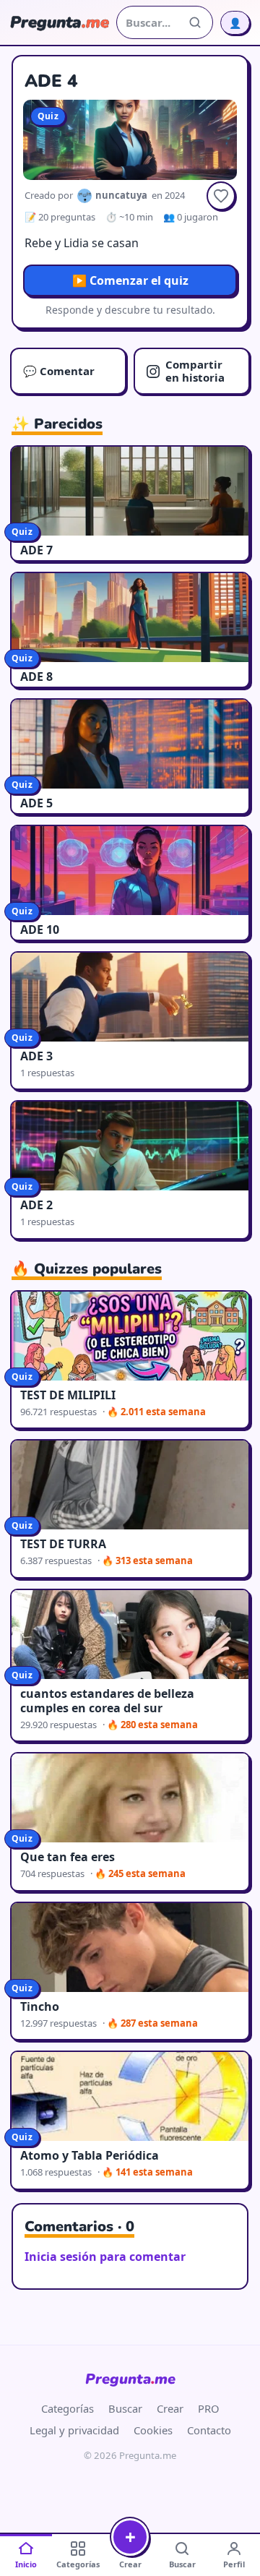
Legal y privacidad (74, 2430)
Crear (170, 2408)
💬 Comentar (59, 371)
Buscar (125, 2408)
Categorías (68, 2408)
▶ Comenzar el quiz (130, 280)
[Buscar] (195, 22)
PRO (209, 2408)
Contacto (209, 2430)
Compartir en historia (195, 370)
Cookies (153, 2430)
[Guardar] (221, 196)
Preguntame (130, 2379)
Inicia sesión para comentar (105, 2257)
